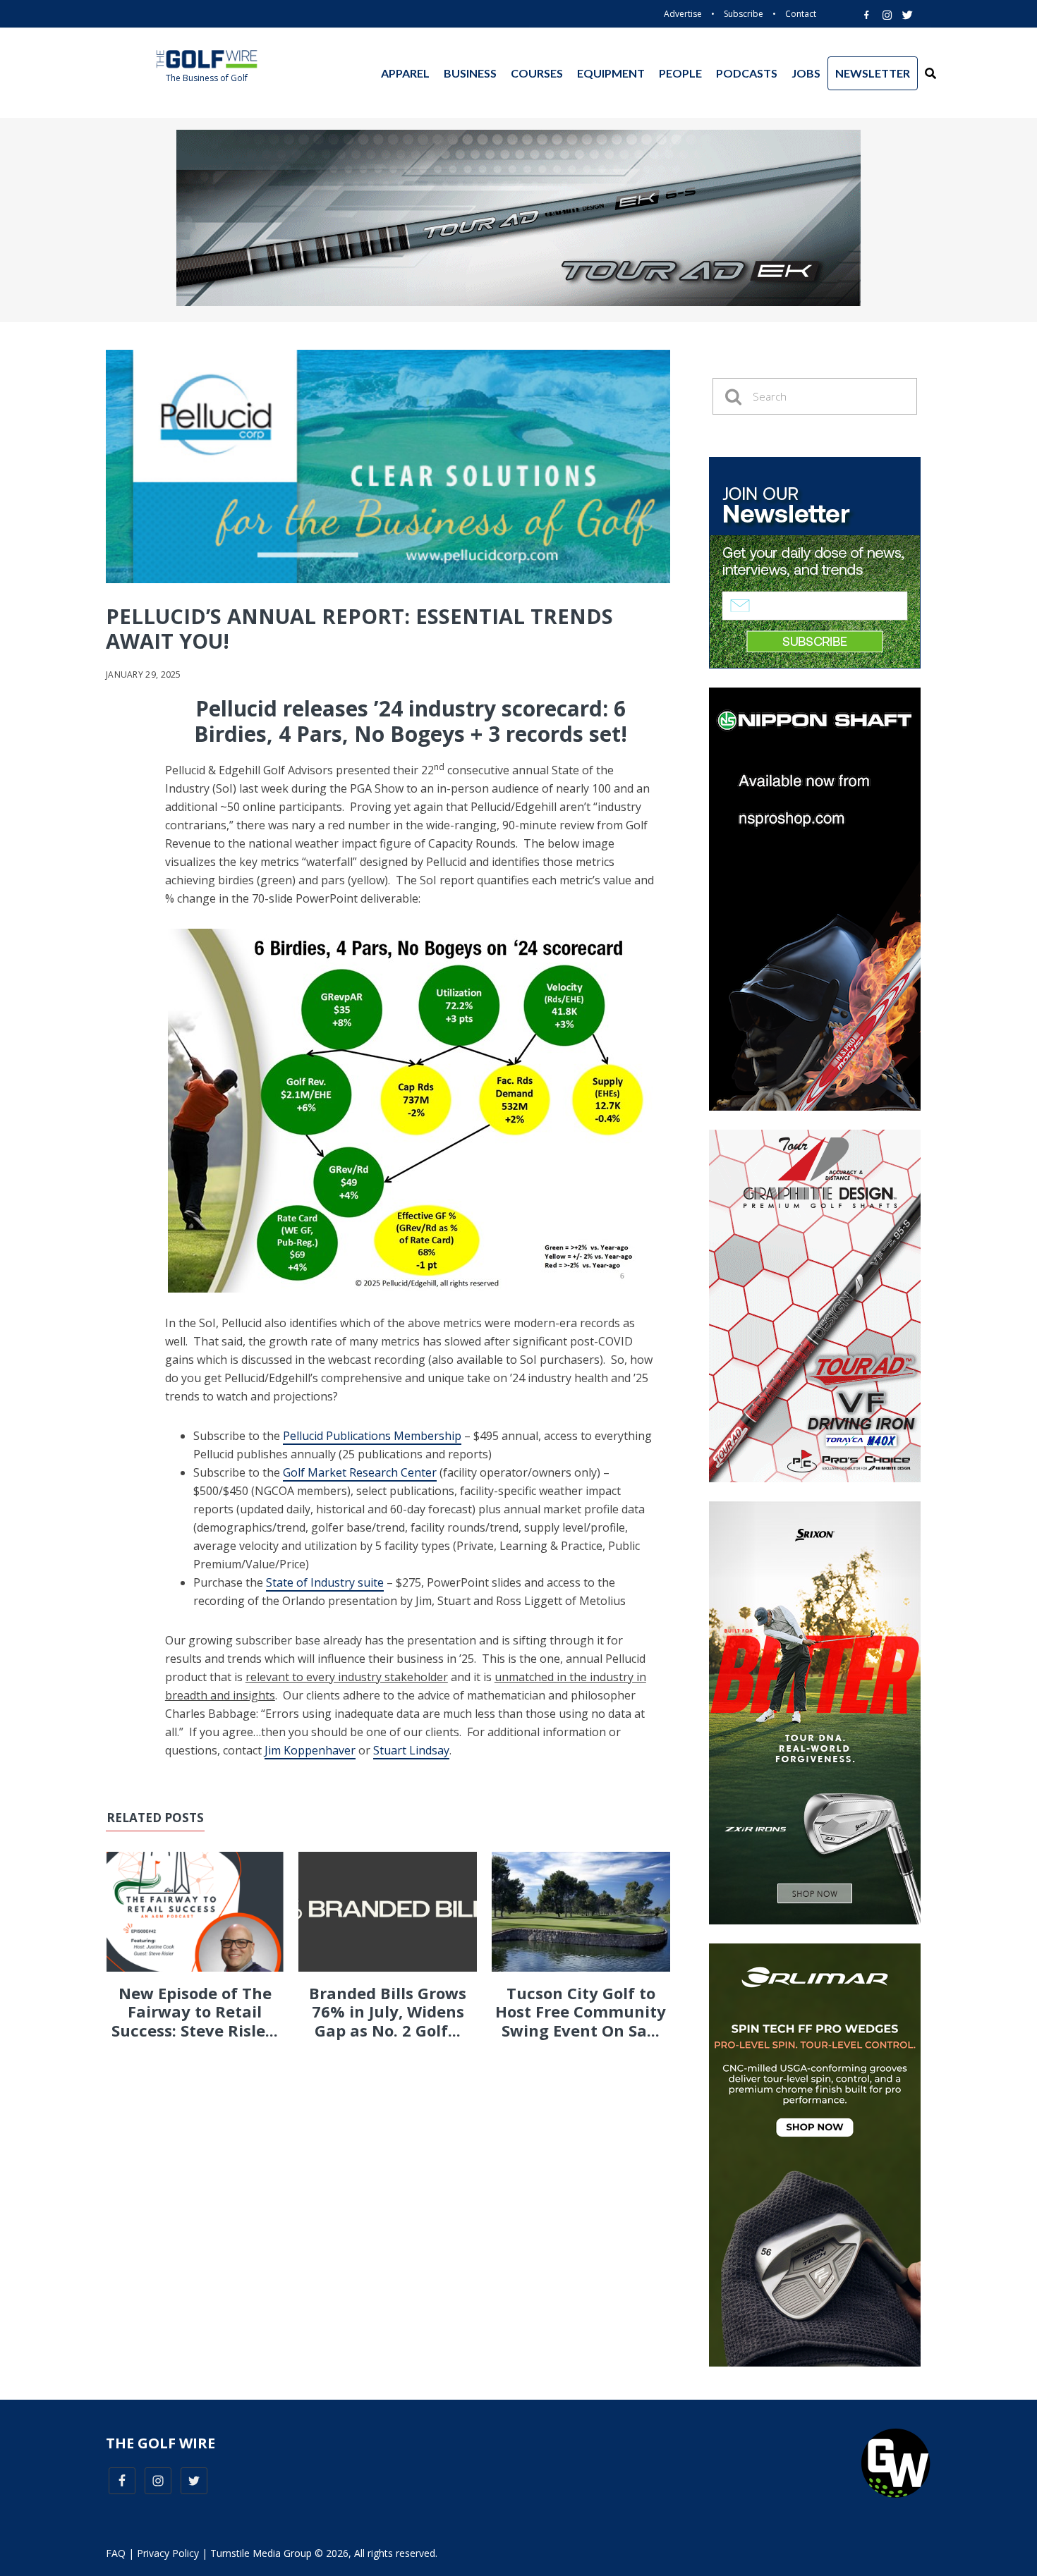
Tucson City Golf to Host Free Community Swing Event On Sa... (581, 2012)
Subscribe (744, 14)
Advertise (683, 14)
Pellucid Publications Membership (372, 1436)
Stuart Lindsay (411, 1750)
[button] (930, 73)
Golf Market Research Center (360, 1472)
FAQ (116, 2553)
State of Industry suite (325, 1582)
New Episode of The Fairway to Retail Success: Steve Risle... (195, 2012)
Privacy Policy (168, 2553)
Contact (801, 14)
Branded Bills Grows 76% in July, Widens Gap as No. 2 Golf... (388, 2012)
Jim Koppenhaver (310, 1750)
